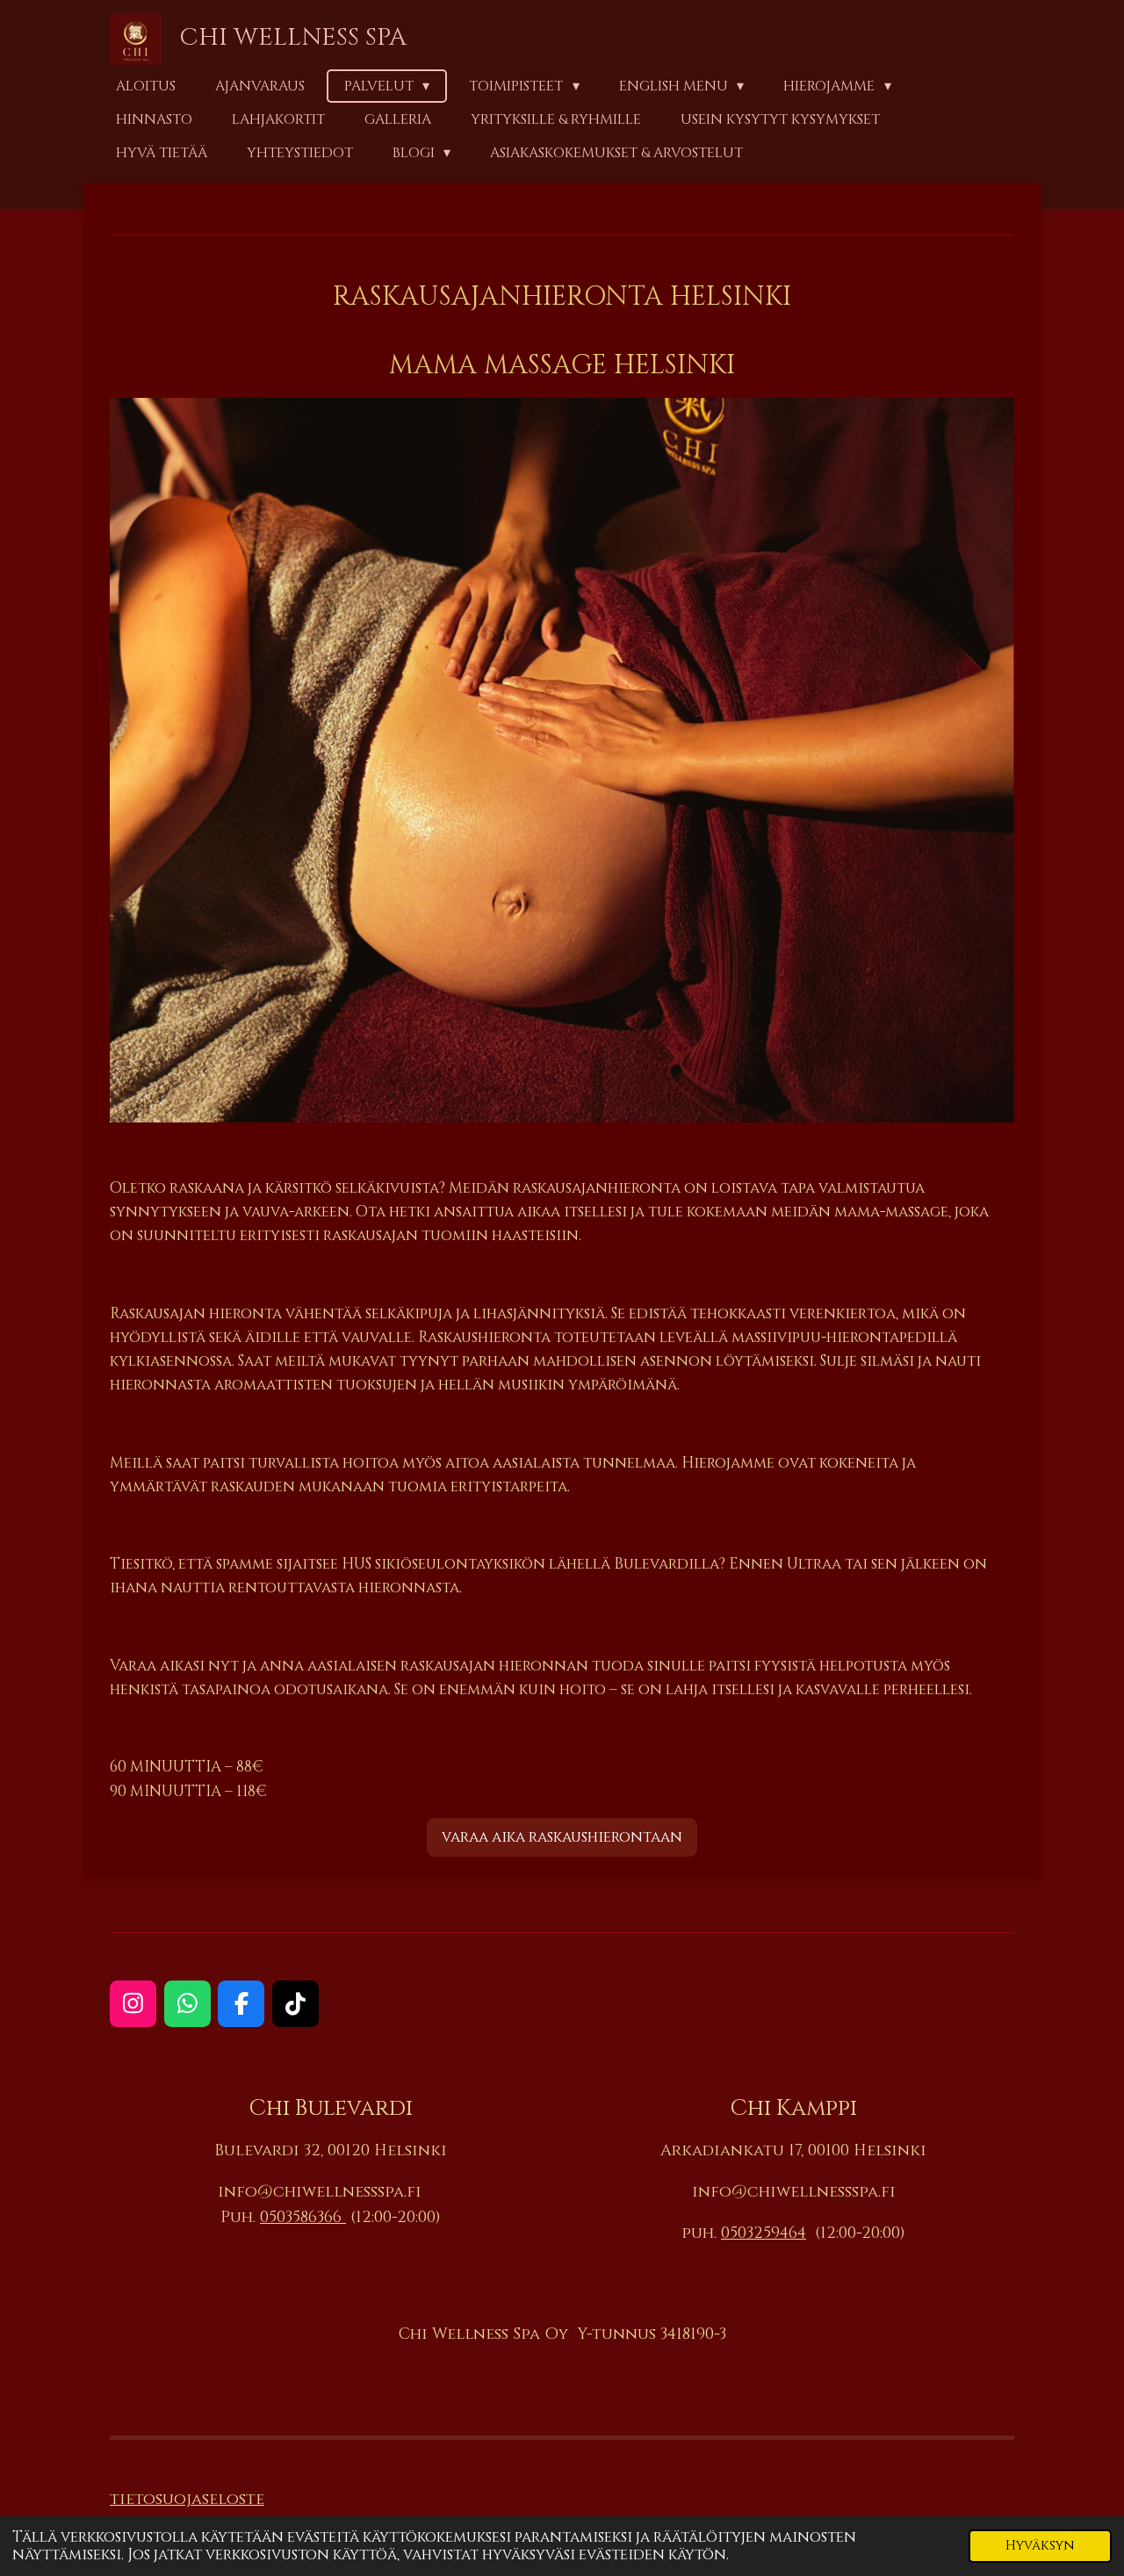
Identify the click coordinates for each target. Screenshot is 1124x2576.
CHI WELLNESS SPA (293, 37)
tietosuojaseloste (187, 2499)
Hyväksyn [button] (1040, 2546)
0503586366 (303, 2217)
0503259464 (764, 2233)
